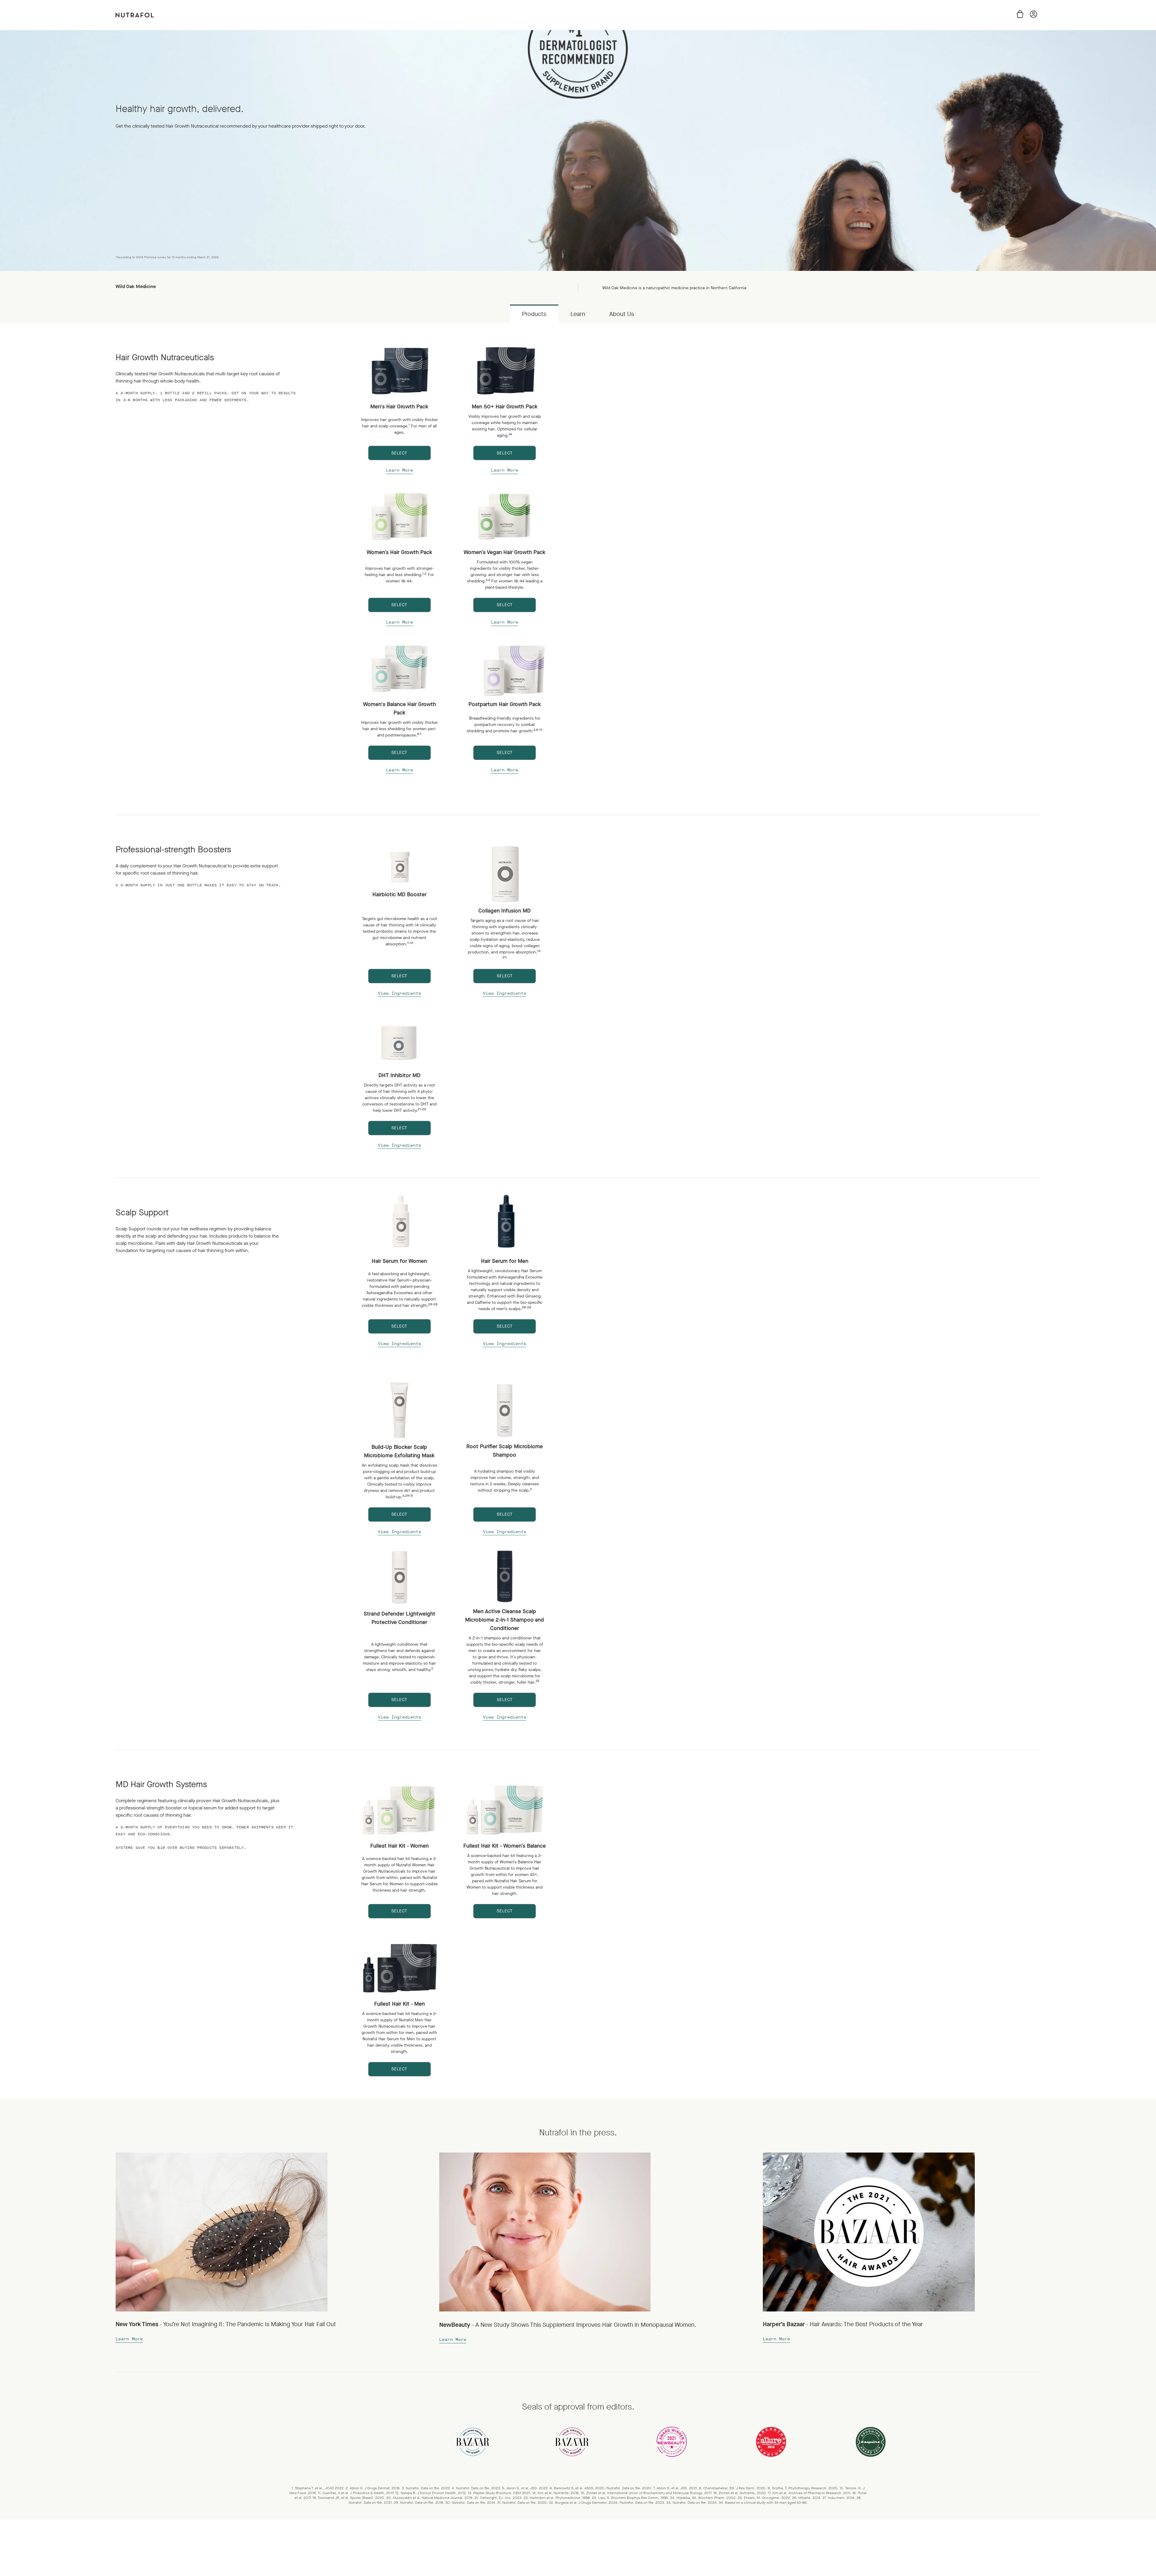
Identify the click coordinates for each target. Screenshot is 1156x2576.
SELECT (505, 976)
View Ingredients (399, 993)
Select (399, 453)
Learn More (399, 470)
